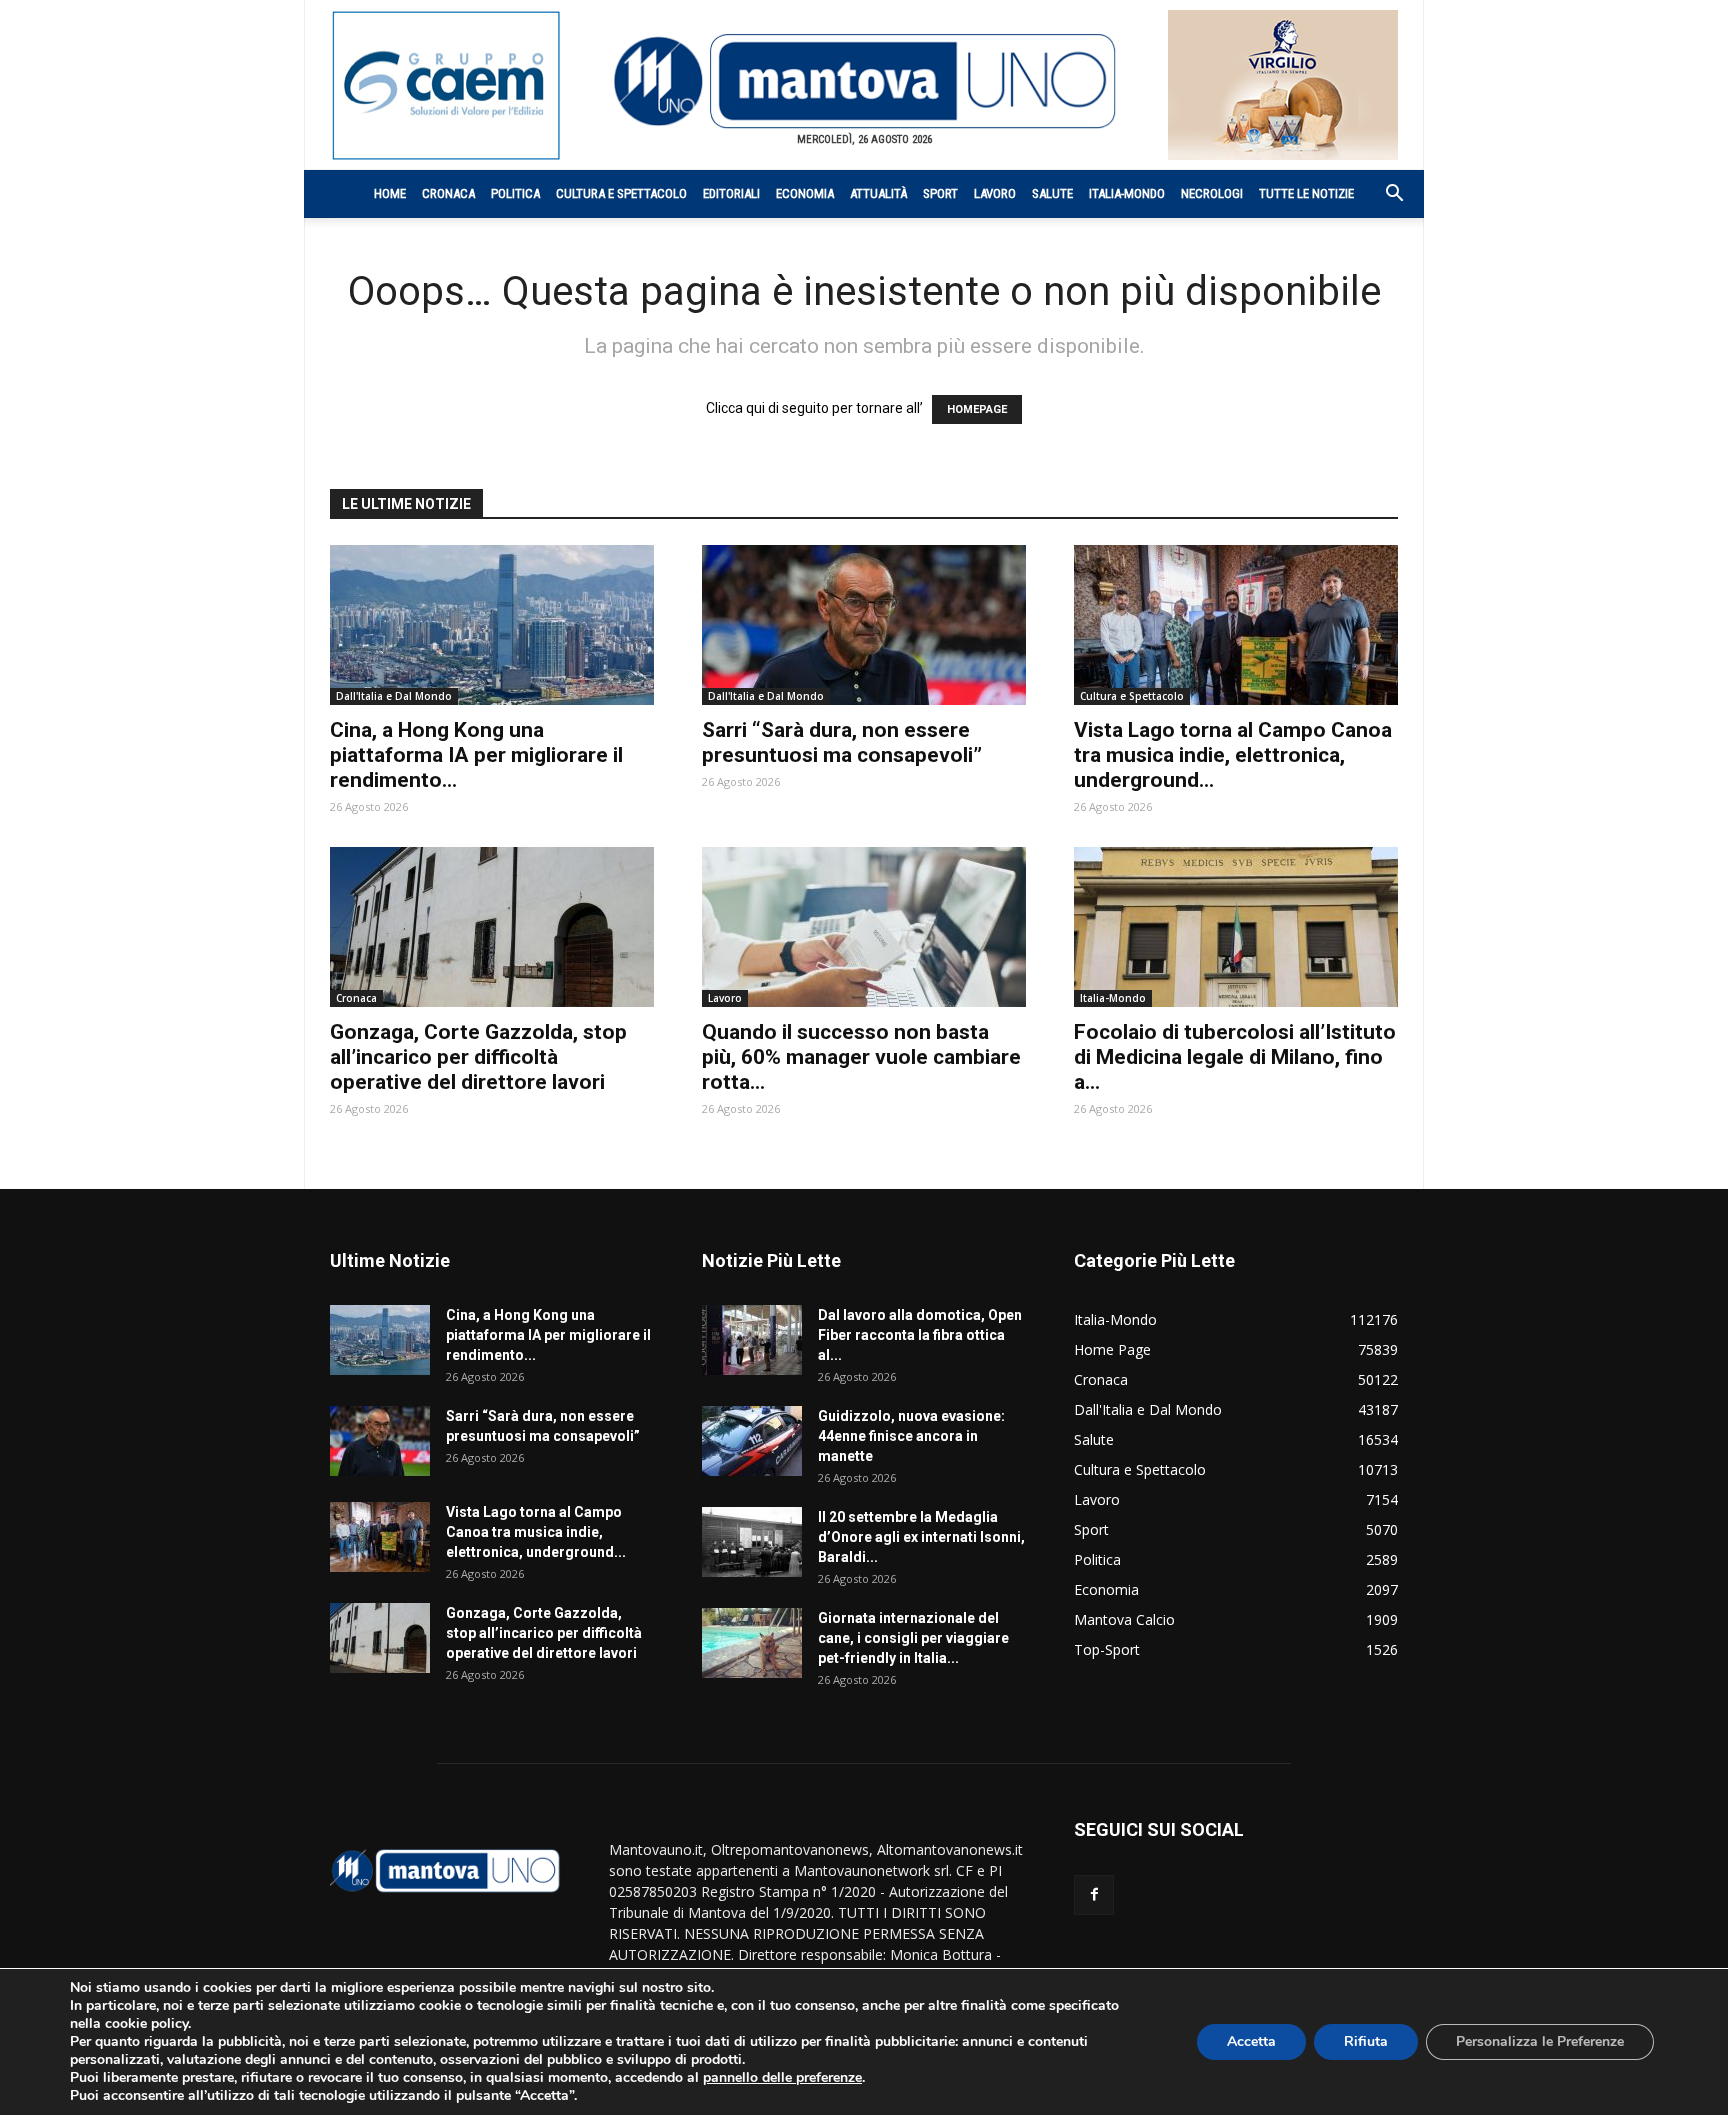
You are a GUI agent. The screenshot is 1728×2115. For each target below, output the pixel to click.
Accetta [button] (1251, 2041)
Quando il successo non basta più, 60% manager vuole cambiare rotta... (861, 1057)
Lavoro (995, 193)
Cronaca (448, 193)
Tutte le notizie (1306, 193)
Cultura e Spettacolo (621, 193)
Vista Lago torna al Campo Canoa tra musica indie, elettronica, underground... (1233, 755)
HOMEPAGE (977, 409)
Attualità (878, 193)
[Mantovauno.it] (864, 81)
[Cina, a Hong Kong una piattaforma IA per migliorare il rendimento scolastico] (492, 625)
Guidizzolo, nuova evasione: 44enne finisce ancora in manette (911, 1436)
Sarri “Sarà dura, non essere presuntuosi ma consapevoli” (842, 742)
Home (390, 193)
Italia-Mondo (1127, 193)
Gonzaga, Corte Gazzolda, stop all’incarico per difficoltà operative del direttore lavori (478, 1057)
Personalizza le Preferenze (1540, 2041)
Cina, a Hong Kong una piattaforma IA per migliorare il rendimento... (476, 755)
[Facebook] (1094, 1895)
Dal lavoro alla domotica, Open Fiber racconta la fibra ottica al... (920, 1335)
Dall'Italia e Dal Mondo (394, 696)
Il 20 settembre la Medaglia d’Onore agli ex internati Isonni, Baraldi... (921, 1537)
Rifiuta (1366, 2041)
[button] (1384, 195)
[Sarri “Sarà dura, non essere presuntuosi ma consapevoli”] (864, 625)
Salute (1052, 193)
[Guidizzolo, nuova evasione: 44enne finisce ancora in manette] (752, 1441)
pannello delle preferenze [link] (782, 2077)
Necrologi (1212, 193)
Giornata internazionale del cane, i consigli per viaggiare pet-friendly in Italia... (913, 1638)
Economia (805, 193)
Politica (515, 193)
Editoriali (731, 193)
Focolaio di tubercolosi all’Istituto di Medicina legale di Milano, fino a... (1235, 1057)
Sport (940, 193)
